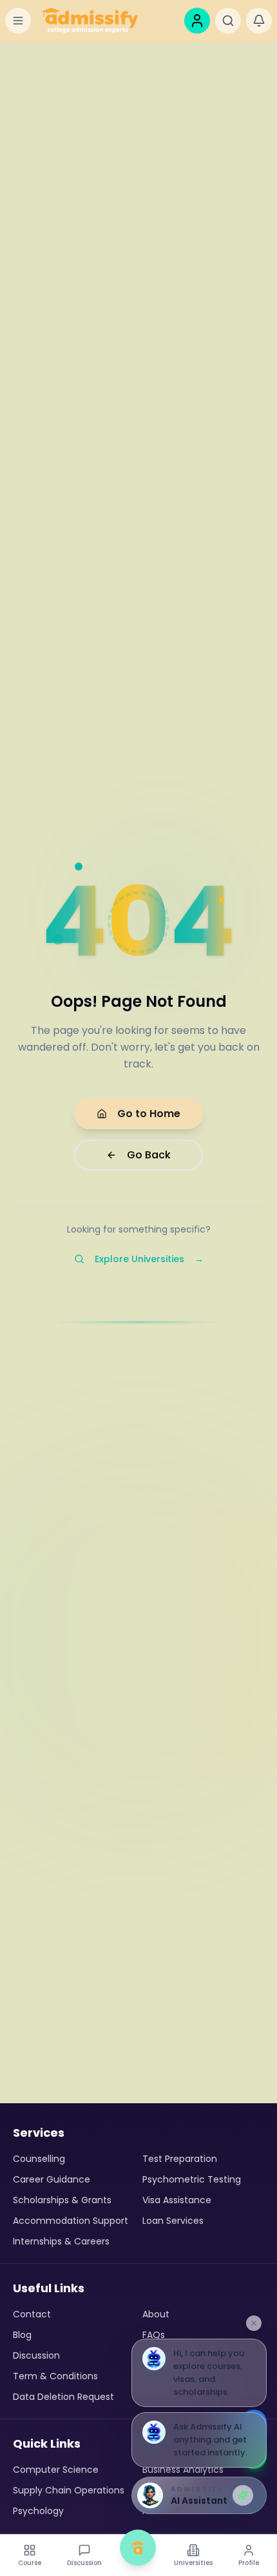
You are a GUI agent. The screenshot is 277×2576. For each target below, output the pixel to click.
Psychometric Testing (192, 2179)
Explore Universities (149, 1259)
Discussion (36, 2355)
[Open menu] (18, 21)
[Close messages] (254, 2323)
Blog (22, 2335)
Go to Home (149, 1114)
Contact (32, 2314)
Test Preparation (180, 2159)
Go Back (149, 1155)
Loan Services (173, 2221)
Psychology (38, 2511)
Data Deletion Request (63, 2397)
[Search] (228, 21)
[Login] (197, 21)
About (156, 2314)
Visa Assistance (177, 2200)
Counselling (39, 2159)
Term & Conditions (55, 2376)
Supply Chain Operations (69, 2490)
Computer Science (56, 2470)
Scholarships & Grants (62, 2200)
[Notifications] (259, 21)
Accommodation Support (71, 2221)
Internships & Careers (61, 2241)
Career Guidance (52, 2179)
